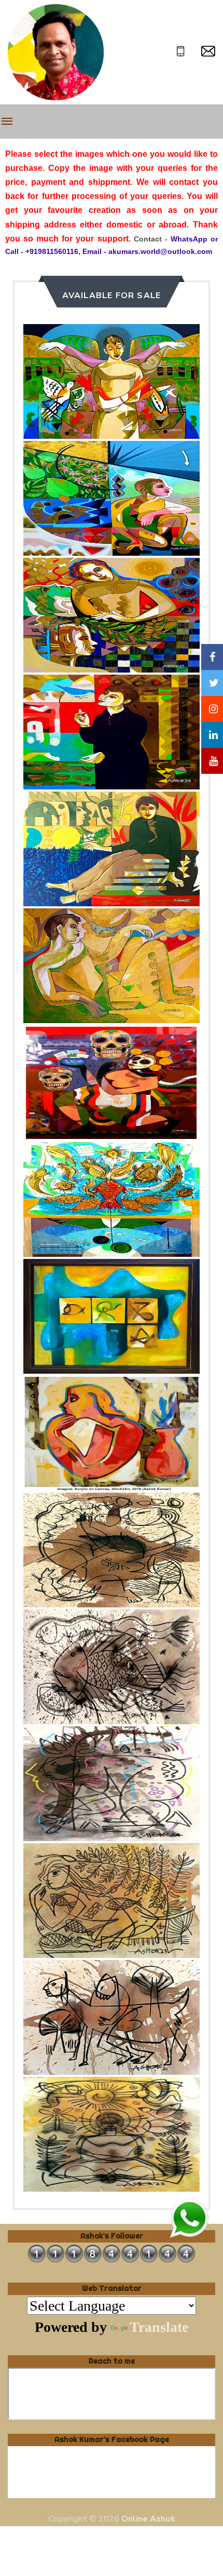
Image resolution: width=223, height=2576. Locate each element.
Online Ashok (148, 2519)
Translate (159, 2327)
